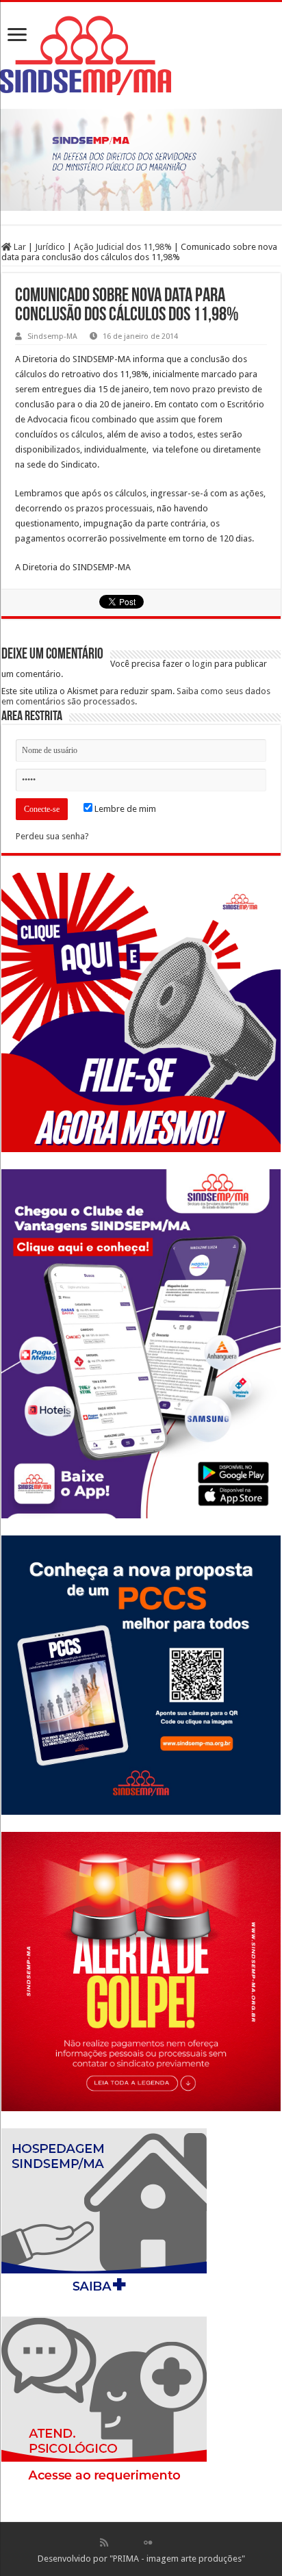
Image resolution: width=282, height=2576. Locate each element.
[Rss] (104, 2542)
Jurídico (50, 247)
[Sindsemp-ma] (141, 55)
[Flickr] (148, 2542)
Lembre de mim (124, 809)
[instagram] (177, 2542)
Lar (19, 247)
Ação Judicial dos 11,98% (123, 247)
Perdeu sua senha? (52, 836)
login (202, 664)
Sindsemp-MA (52, 336)
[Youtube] (162, 2542)
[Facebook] (118, 2542)
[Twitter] (133, 2542)
